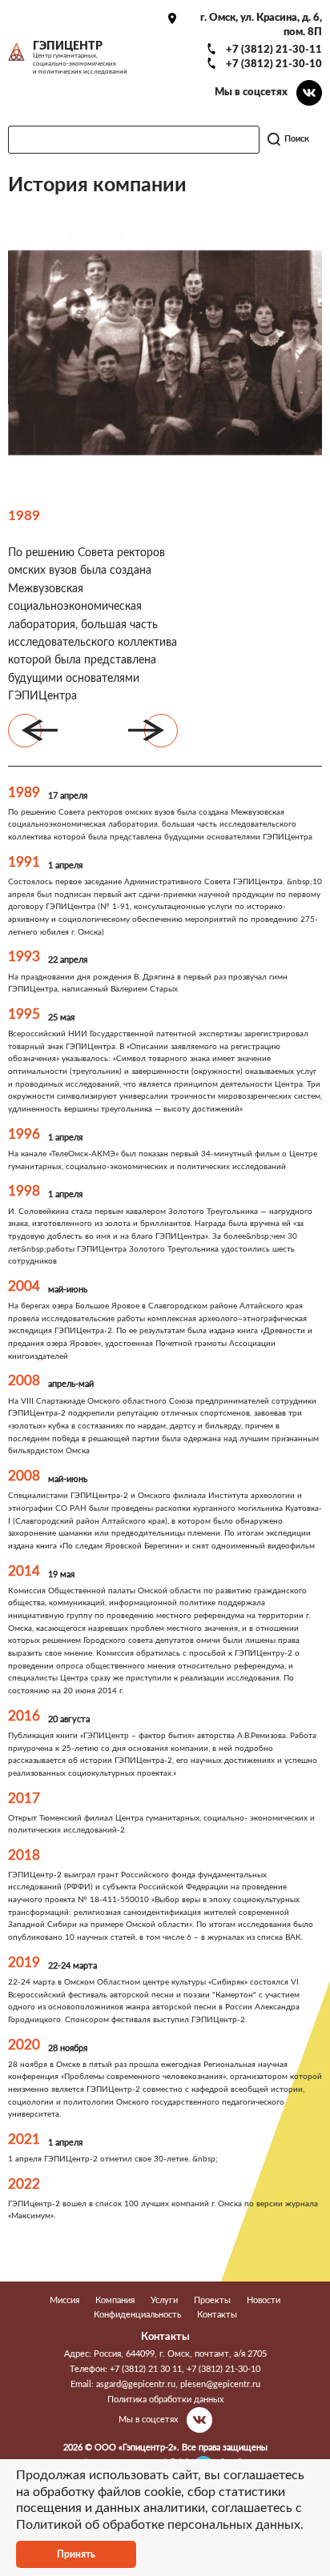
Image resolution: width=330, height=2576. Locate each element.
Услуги (164, 2300)
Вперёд (161, 731)
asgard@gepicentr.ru (136, 2384)
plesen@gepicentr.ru (220, 2384)
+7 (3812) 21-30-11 (274, 50)
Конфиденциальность (137, 2315)
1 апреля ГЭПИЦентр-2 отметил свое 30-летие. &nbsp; (113, 2159)
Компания (115, 2300)
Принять (76, 2554)
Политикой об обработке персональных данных (158, 2525)
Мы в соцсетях (251, 92)
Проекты (212, 2300)
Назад (25, 731)
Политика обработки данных (165, 2400)
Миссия (64, 2300)
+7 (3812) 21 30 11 (146, 2369)
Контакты (217, 2315)
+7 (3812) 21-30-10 (274, 64)
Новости (264, 2300)
